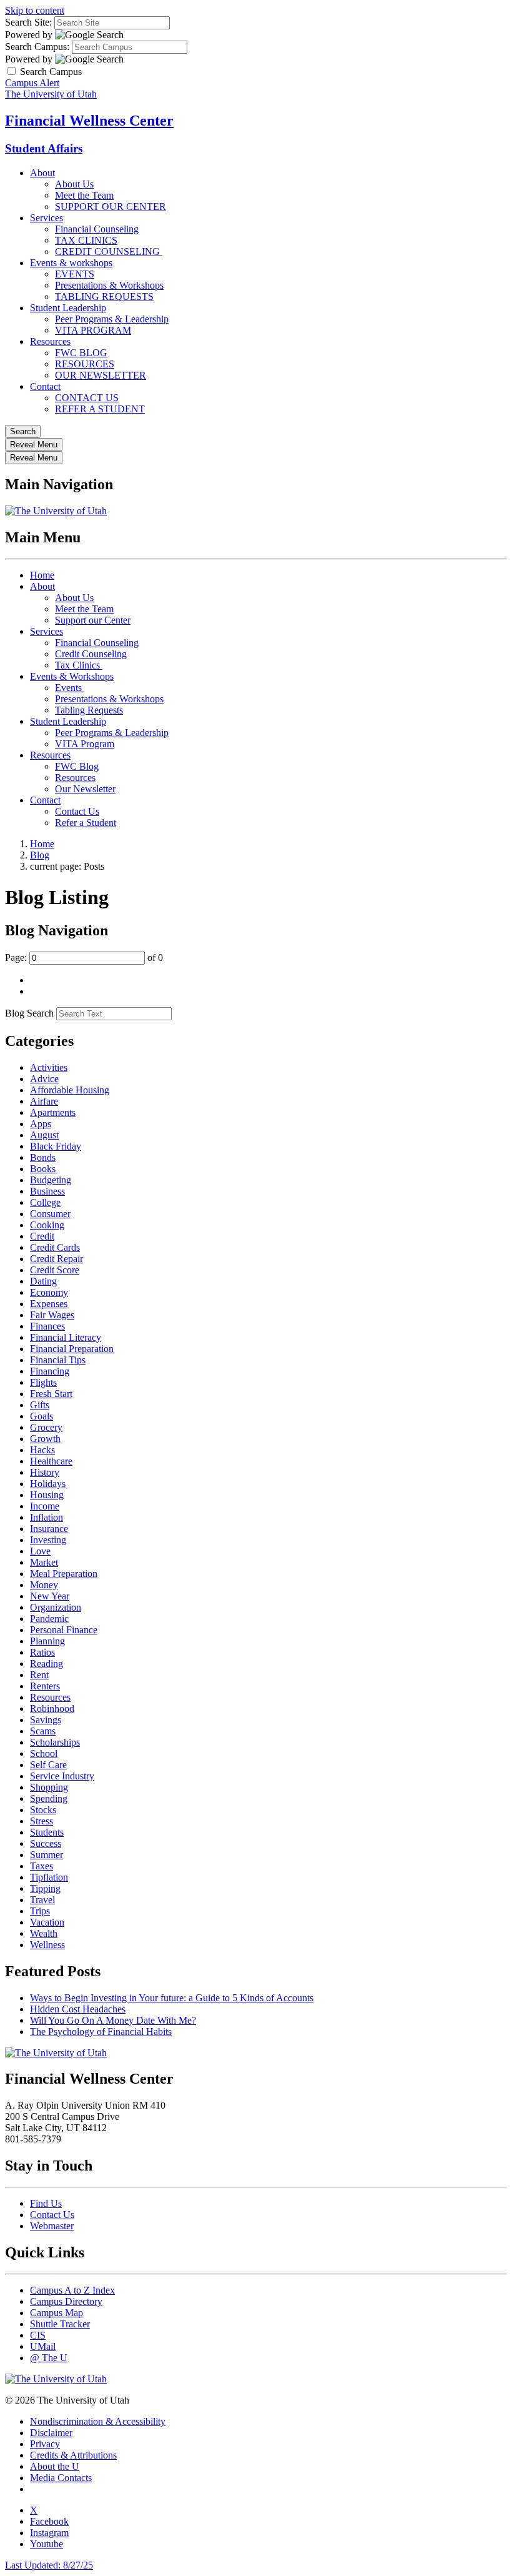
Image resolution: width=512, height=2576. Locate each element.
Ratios (42, 1652)
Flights (43, 1382)
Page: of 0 (84, 957)
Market (44, 1562)
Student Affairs (44, 148)
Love (40, 1551)
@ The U (49, 2358)
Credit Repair (57, 1259)
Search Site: (28, 22)
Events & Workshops (72, 676)
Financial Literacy (66, 1337)
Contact (45, 386)
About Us (74, 184)
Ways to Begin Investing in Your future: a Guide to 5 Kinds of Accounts (172, 1998)
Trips (40, 1911)
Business (47, 1191)
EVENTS (75, 274)
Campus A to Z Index (72, 2290)
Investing (48, 1540)
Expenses (49, 1304)
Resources (50, 341)
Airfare (44, 1101)
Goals (42, 1416)
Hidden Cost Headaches (78, 2009)
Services (47, 218)
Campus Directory (66, 2301)
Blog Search (29, 1013)
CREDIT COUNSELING (109, 251)
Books (43, 1169)
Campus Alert (32, 83)
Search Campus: (37, 47)
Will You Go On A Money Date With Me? (113, 2020)
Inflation (47, 1517)
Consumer (50, 1214)
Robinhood (52, 1708)
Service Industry (62, 1776)
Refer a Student (86, 823)
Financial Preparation (72, 1349)
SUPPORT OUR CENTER (111, 206)
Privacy (45, 2444)
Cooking (47, 1225)
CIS (38, 2335)
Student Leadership (68, 308)
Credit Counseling (91, 654)
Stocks (43, 1810)
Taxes (42, 1866)
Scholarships (55, 1742)
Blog (40, 855)
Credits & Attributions (73, 2455)
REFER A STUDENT (100, 409)
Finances (47, 1326)
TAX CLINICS (86, 240)
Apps (41, 1124)
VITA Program (85, 744)
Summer (47, 1855)
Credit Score (55, 1270)
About (42, 173)
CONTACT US (87, 398)
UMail (43, 2346)
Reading (47, 1663)
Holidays (48, 1484)
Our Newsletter (85, 789)
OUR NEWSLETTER (101, 375)
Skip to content (35, 10)
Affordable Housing (70, 1090)
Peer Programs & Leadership (112, 319)
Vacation (47, 1922)
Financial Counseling (97, 229)
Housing (47, 1495)
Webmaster (52, 2226)
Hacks (42, 1450)
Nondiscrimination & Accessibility (98, 2421)
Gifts (40, 1405)
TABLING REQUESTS (104, 296)
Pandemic (49, 1619)
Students (47, 1832)
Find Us (46, 2203)
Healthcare (51, 1461)
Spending (49, 1798)
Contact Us (77, 811)
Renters (45, 1686)
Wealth (44, 1933)
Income (45, 1506)
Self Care (48, 1765)
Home (42, 575)
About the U (55, 2466)
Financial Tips (58, 1360)
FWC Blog (77, 766)
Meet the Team (84, 195)
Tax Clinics (79, 665)
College (45, 1202)
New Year (50, 1596)
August (44, 1135)
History (45, 1472)
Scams (43, 1731)
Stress (42, 1821)
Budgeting (51, 1180)
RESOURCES (85, 364)
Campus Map (57, 2313)
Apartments (53, 1112)
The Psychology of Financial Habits (101, 2031)
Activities (49, 1067)
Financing (50, 1371)
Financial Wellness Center (89, 121)
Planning (47, 1641)
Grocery (46, 1427)
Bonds (43, 1157)
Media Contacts (61, 2478)
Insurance (49, 1529)
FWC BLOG (81, 353)
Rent (39, 1675)
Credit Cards (55, 1247)
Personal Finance (64, 1630)
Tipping (45, 1888)
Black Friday (56, 1146)
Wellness (47, 1945)
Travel (42, 1900)
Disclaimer (51, 2433)
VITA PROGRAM (93, 330)
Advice (44, 1079)
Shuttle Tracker (60, 2324)
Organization (56, 1607)
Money (44, 1585)
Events (70, 688)
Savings (46, 1720)
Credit (42, 1236)
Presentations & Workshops (109, 285)
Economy (49, 1292)
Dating (43, 1281)
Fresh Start (51, 1394)
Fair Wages (52, 1315)
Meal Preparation (64, 1574)
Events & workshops (71, 263)
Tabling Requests (89, 710)
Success (46, 1843)
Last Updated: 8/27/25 (49, 2565)
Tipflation (49, 1877)
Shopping (49, 1787)
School (44, 1753)
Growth (45, 1439)
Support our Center (93, 620)
